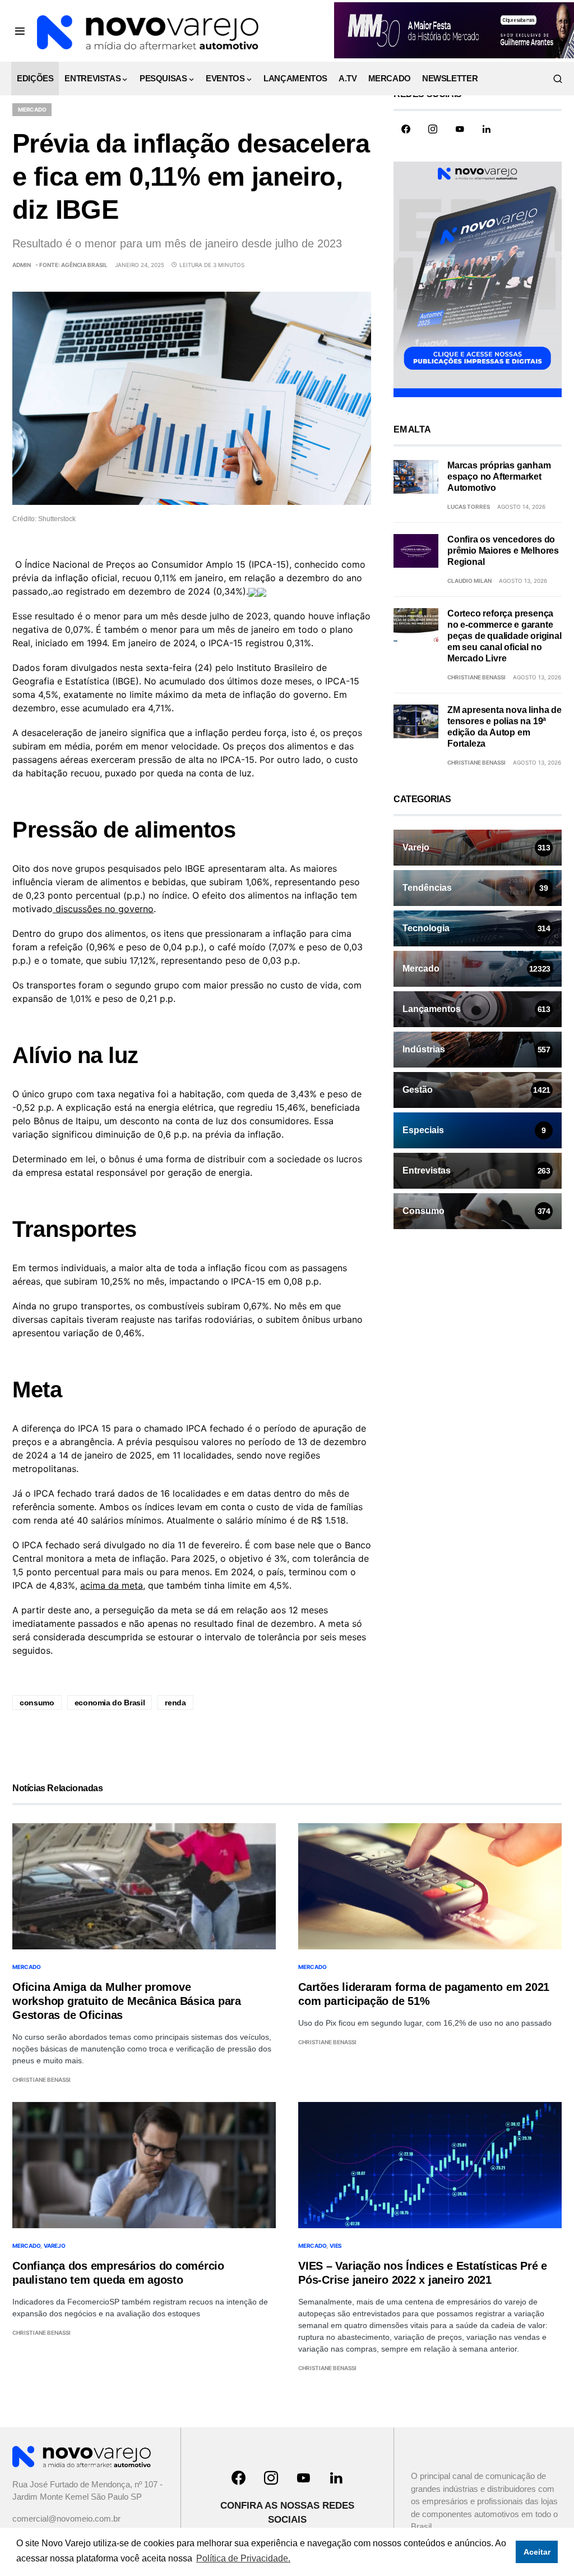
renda (175, 1703)
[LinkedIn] (487, 129)
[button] (20, 31)
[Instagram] (433, 129)
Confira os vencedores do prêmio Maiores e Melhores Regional (503, 551)
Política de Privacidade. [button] (243, 2558)
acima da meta (112, 1585)
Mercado (32, 109)
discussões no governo (103, 909)
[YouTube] (460, 129)
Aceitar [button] (537, 2552)
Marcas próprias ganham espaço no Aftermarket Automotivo (499, 477)
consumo (37, 1703)
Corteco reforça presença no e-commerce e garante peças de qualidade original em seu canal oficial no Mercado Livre (504, 636)
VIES (336, 2246)
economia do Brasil (110, 1703)
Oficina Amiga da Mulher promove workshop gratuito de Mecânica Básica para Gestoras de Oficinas (127, 2001)
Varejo (55, 2246)
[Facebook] (406, 129)
